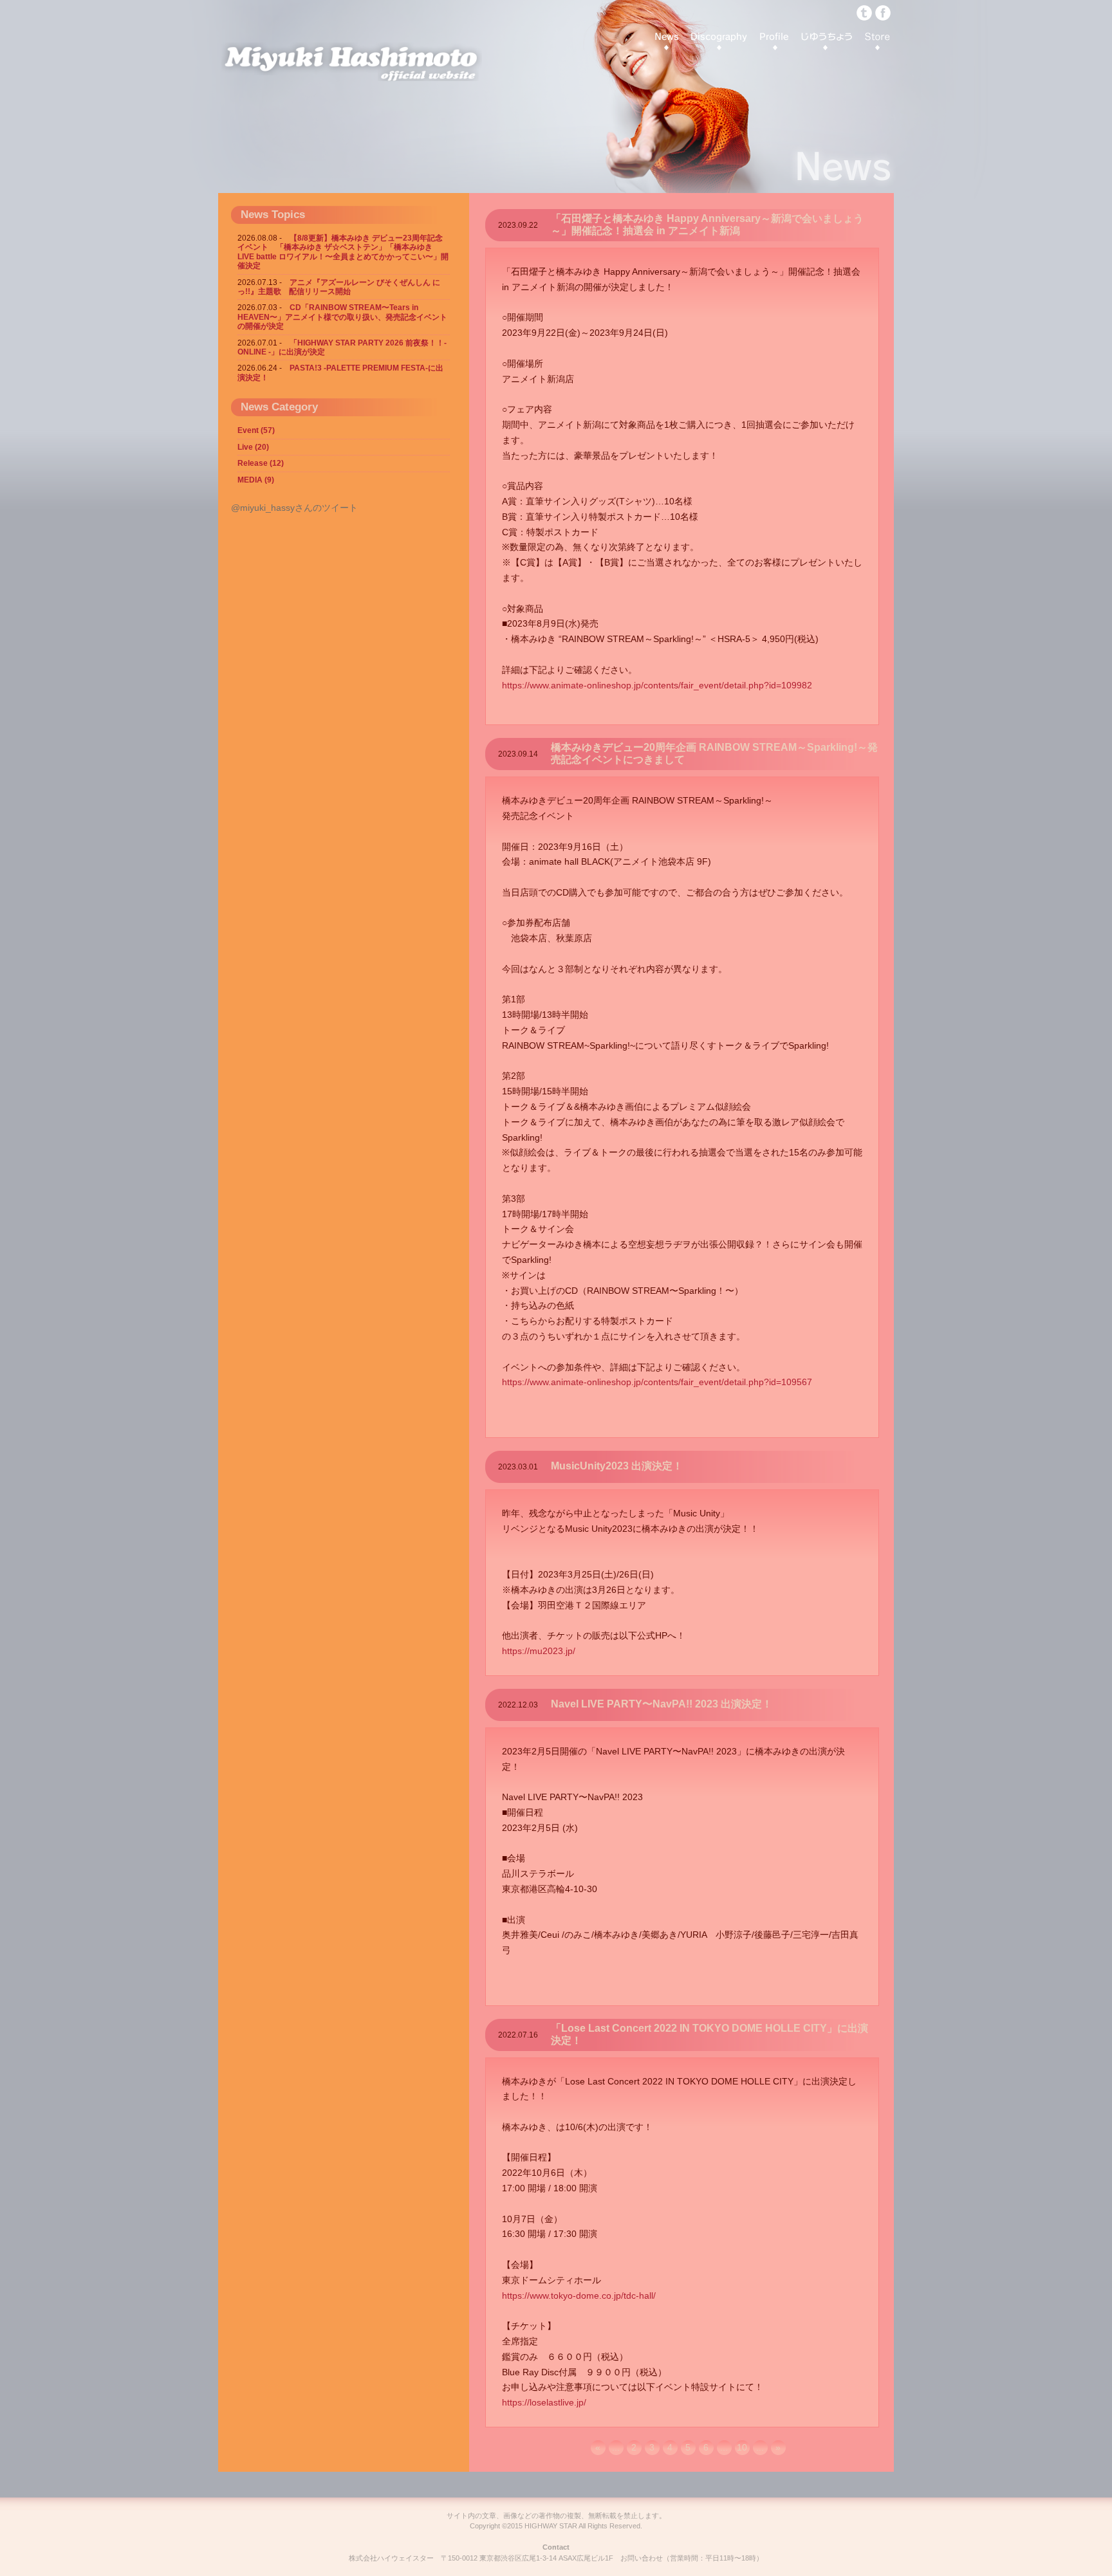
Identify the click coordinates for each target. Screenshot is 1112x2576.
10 (742, 2447)
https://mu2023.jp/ (539, 1651)
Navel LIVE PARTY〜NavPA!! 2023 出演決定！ (662, 1704)
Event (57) (256, 430)
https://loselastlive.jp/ (544, 2402)
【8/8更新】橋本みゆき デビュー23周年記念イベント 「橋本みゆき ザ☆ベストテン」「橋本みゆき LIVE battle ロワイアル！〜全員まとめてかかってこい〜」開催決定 (343, 252)
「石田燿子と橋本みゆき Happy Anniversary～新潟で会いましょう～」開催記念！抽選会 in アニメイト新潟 (707, 225)
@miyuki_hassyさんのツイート (294, 508)
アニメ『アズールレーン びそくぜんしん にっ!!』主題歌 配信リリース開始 (339, 287)
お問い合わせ (642, 2558)
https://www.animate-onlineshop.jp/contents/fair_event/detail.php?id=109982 (657, 685)
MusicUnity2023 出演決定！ (617, 1466)
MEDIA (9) (256, 480)
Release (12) (261, 463)
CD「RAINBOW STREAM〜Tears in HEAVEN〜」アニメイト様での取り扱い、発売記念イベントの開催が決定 (342, 317)
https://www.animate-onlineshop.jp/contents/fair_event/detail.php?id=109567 (657, 1382)
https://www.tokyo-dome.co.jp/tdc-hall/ (579, 2295)
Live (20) (253, 447)
